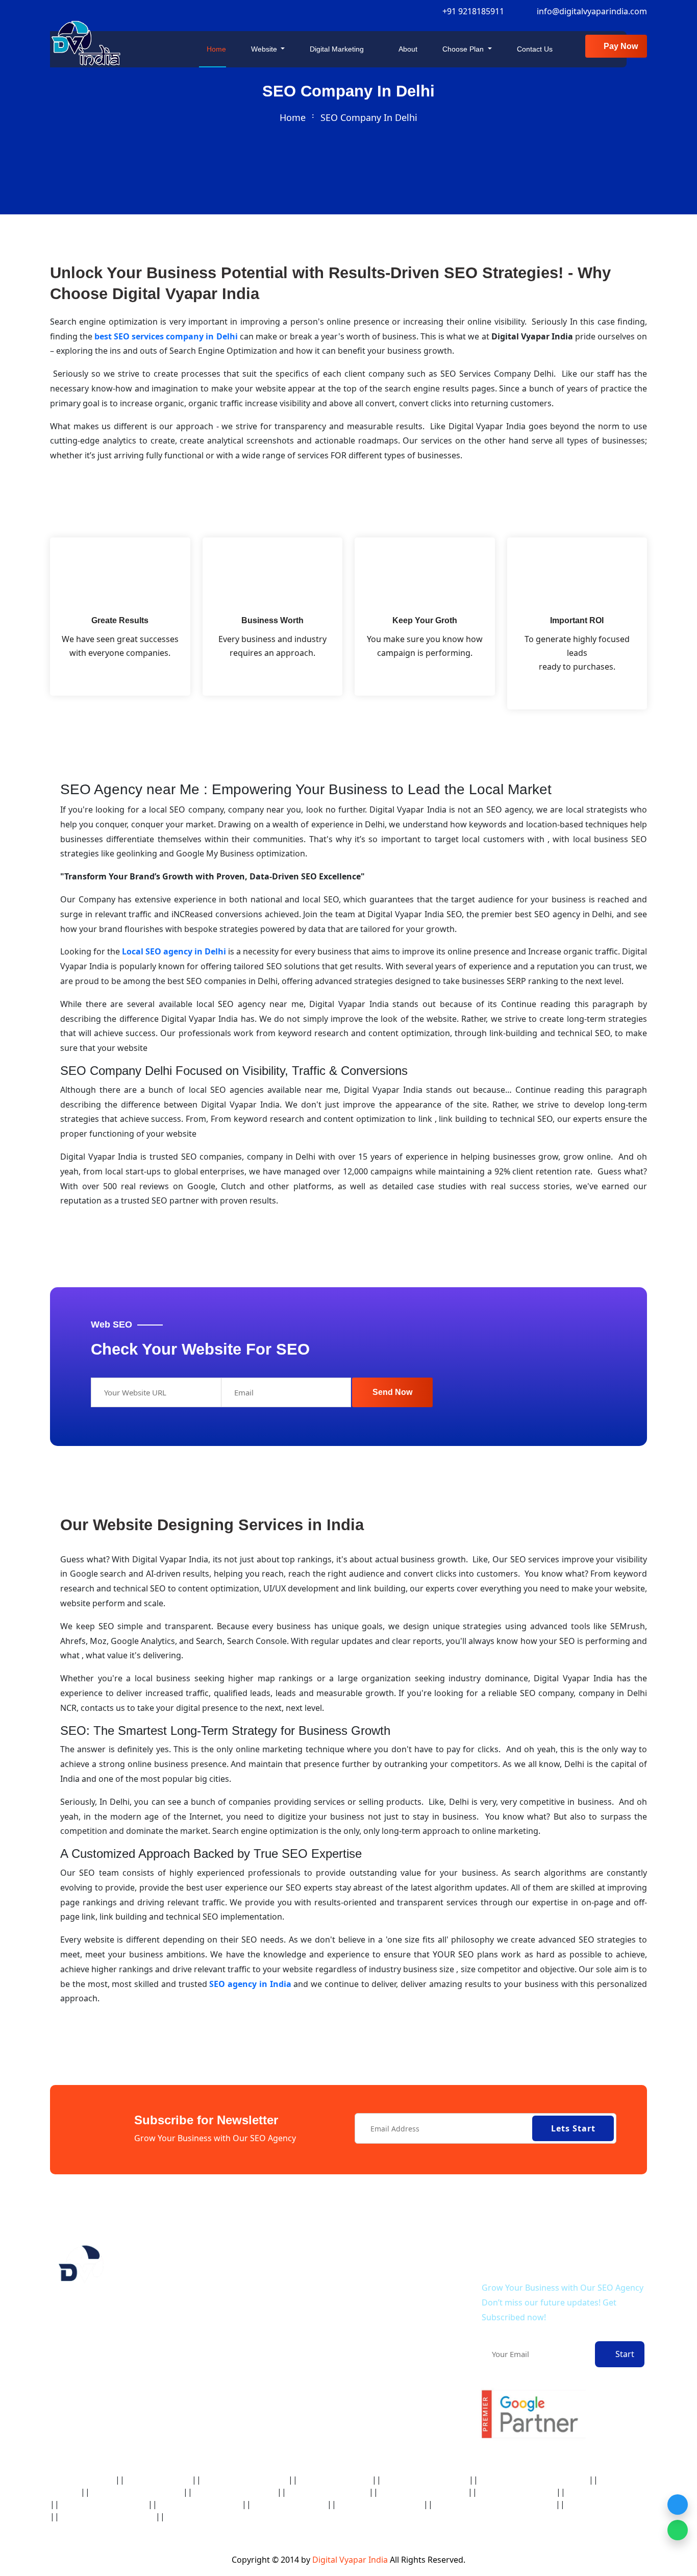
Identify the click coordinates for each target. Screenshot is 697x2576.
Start (623, 2354)
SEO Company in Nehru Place (380, 2505)
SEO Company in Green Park (235, 2493)
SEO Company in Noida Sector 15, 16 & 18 (494, 2505)
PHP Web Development (401, 2287)
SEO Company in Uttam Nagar (210, 2517)
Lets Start (573, 2128)
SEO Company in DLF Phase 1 (245, 2480)
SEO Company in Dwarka (335, 2480)
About (407, 49)
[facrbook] (53, 2392)
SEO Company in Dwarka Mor (425, 2480)
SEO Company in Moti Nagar (200, 2505)
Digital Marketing (338, 49)
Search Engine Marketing (406, 2419)
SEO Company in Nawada (289, 2505)
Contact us (534, 49)
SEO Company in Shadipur (604, 2505)
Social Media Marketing (403, 2438)
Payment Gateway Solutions (409, 2359)
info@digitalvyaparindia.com (592, 11)
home (293, 117)
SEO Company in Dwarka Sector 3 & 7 (533, 2480)
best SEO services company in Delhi (166, 336)
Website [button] (264, 49)
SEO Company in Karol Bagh (607, 2493)
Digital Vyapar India (351, 2560)
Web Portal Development (405, 2307)
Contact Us (254, 2307)
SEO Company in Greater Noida (136, 2493)
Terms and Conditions (273, 2347)
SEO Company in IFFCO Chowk (423, 2493)
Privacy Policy (258, 2327)
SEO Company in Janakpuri (517, 2493)
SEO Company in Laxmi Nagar (104, 2505)
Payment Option (263, 2386)
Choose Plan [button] (463, 49)
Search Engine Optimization (410, 2399)
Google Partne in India (158, 2480)
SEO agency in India (250, 1984)
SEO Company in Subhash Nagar (107, 2517)
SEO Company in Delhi (82, 2480)
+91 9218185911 (471, 11)
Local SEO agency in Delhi (174, 951)
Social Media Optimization (407, 2379)
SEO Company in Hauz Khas (328, 2493)
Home (215, 49)
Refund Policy (258, 2366)
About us (251, 2287)
